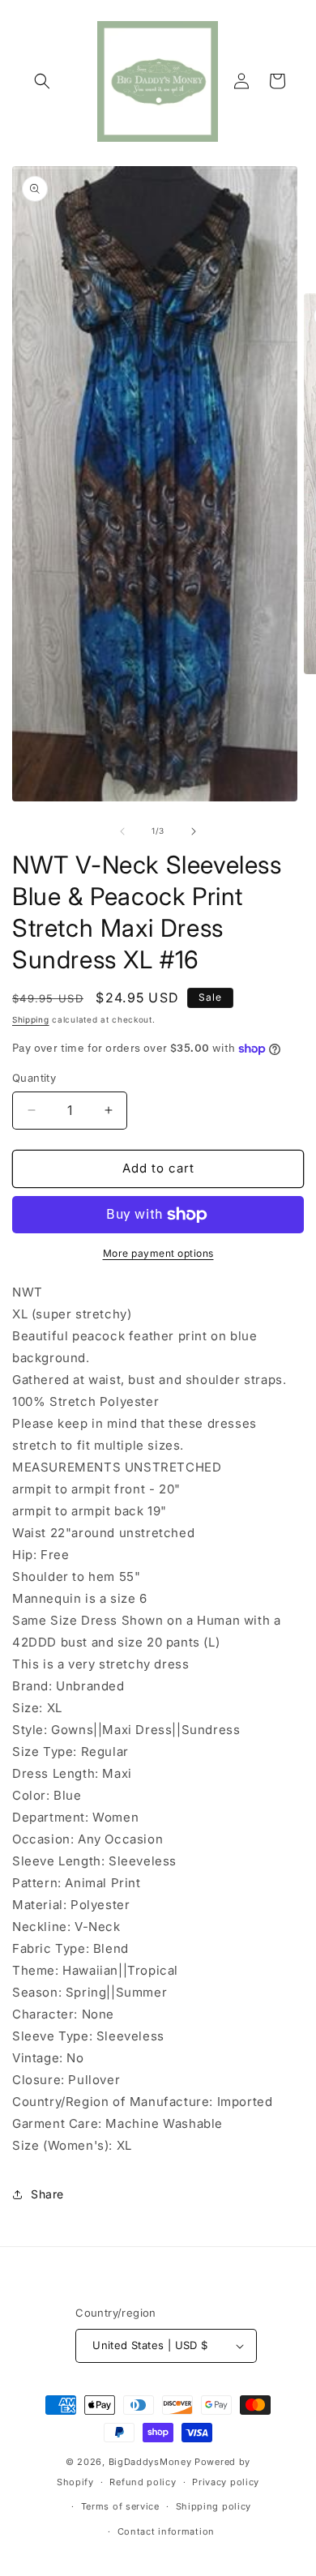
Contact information (166, 2531)
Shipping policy (214, 2506)
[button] (42, 81)
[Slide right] (194, 831)
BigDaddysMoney (150, 2462)
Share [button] (47, 2194)
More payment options (158, 1253)
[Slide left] (122, 831)
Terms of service (120, 2506)
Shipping (31, 1019)
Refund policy (143, 2482)
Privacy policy (226, 2482)
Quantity (34, 1078)
